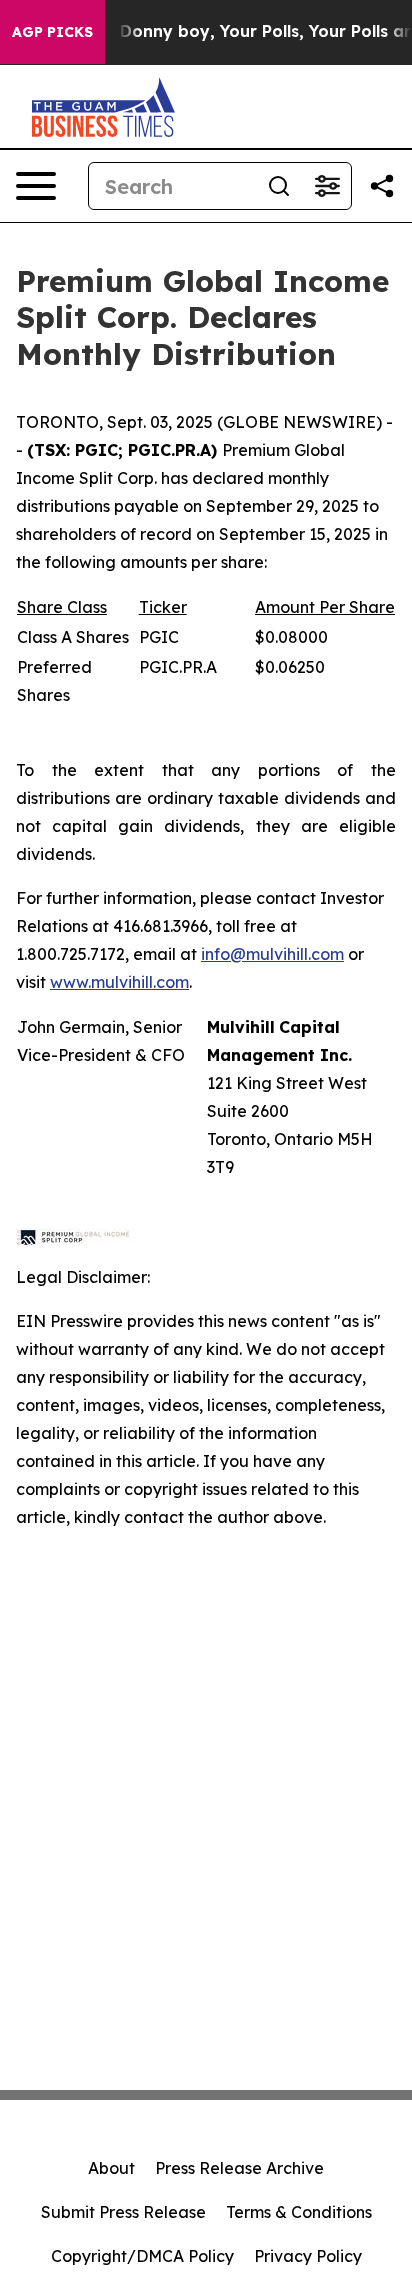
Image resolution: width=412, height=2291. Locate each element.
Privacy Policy (308, 2256)
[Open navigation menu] (36, 186)
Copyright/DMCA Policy (142, 2256)
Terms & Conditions (299, 2212)
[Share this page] (382, 186)
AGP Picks (52, 32)
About (111, 2168)
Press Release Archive (239, 2168)
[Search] (279, 186)
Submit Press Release (123, 2212)
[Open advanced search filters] (327, 186)
